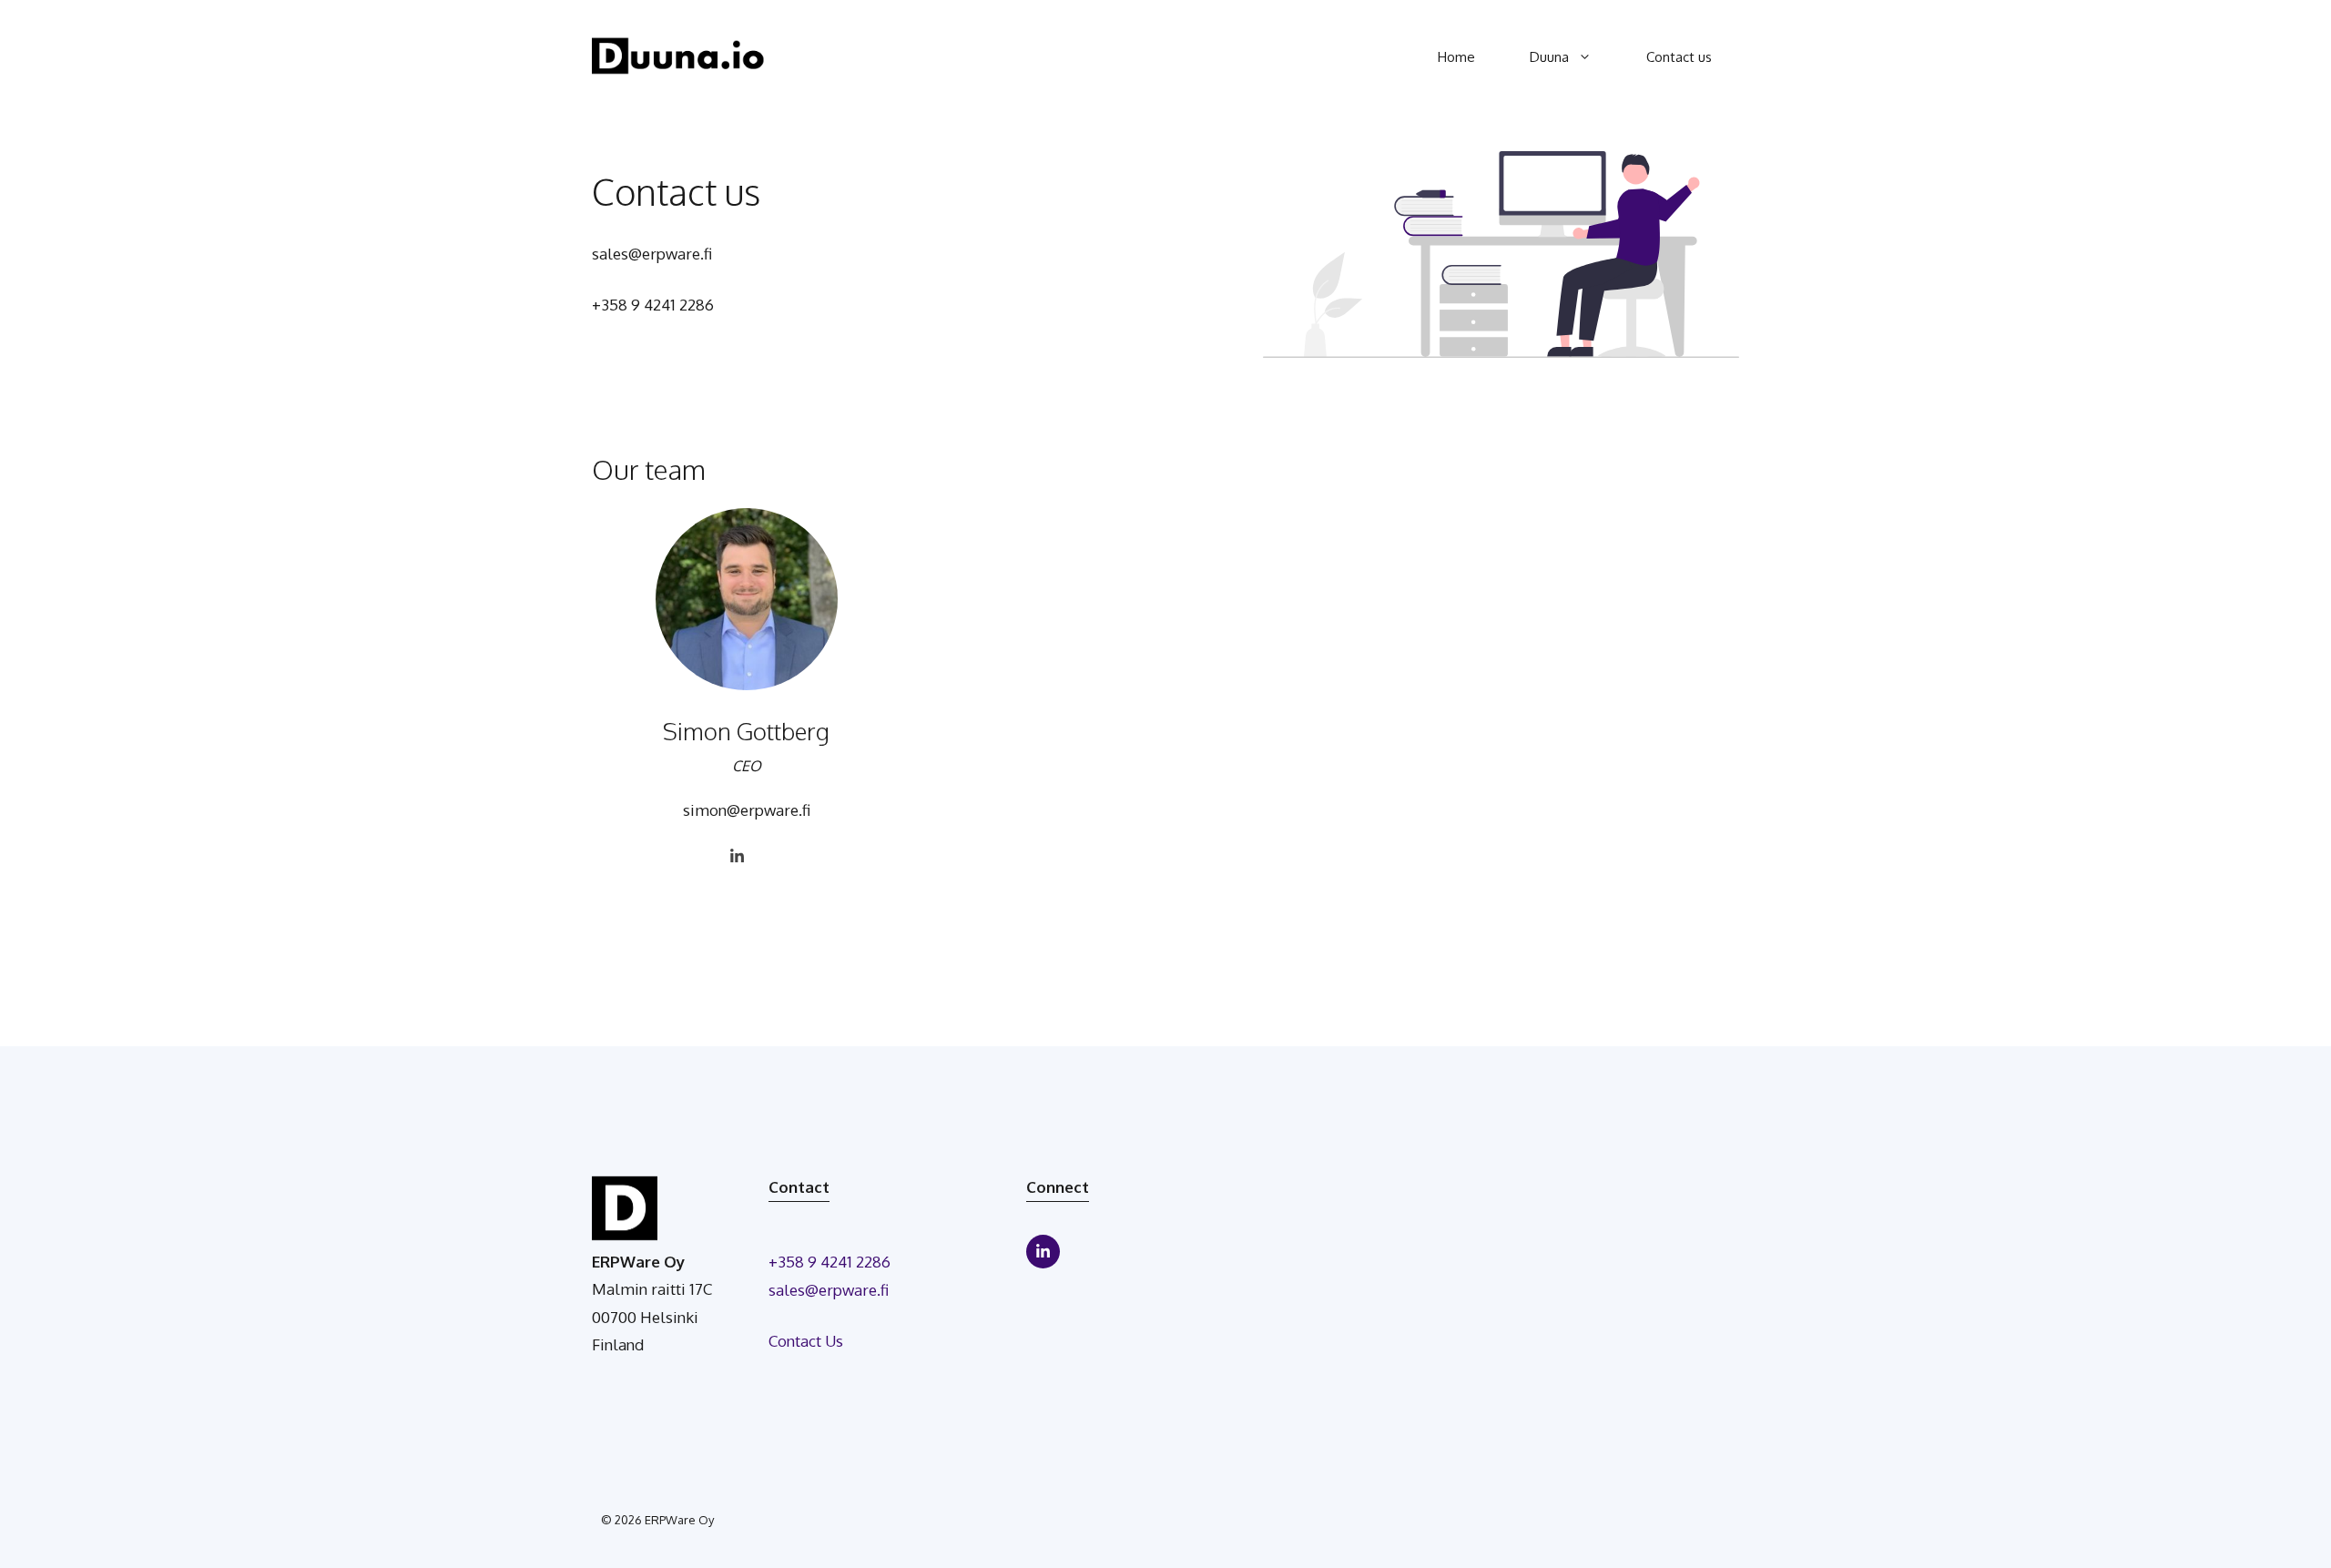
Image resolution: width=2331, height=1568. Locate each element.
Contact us (1679, 57)
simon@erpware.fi (747, 810)
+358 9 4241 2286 (653, 305)
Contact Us (806, 1341)
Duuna (1549, 57)
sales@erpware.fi (652, 254)
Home (1456, 57)
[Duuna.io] (678, 55)
